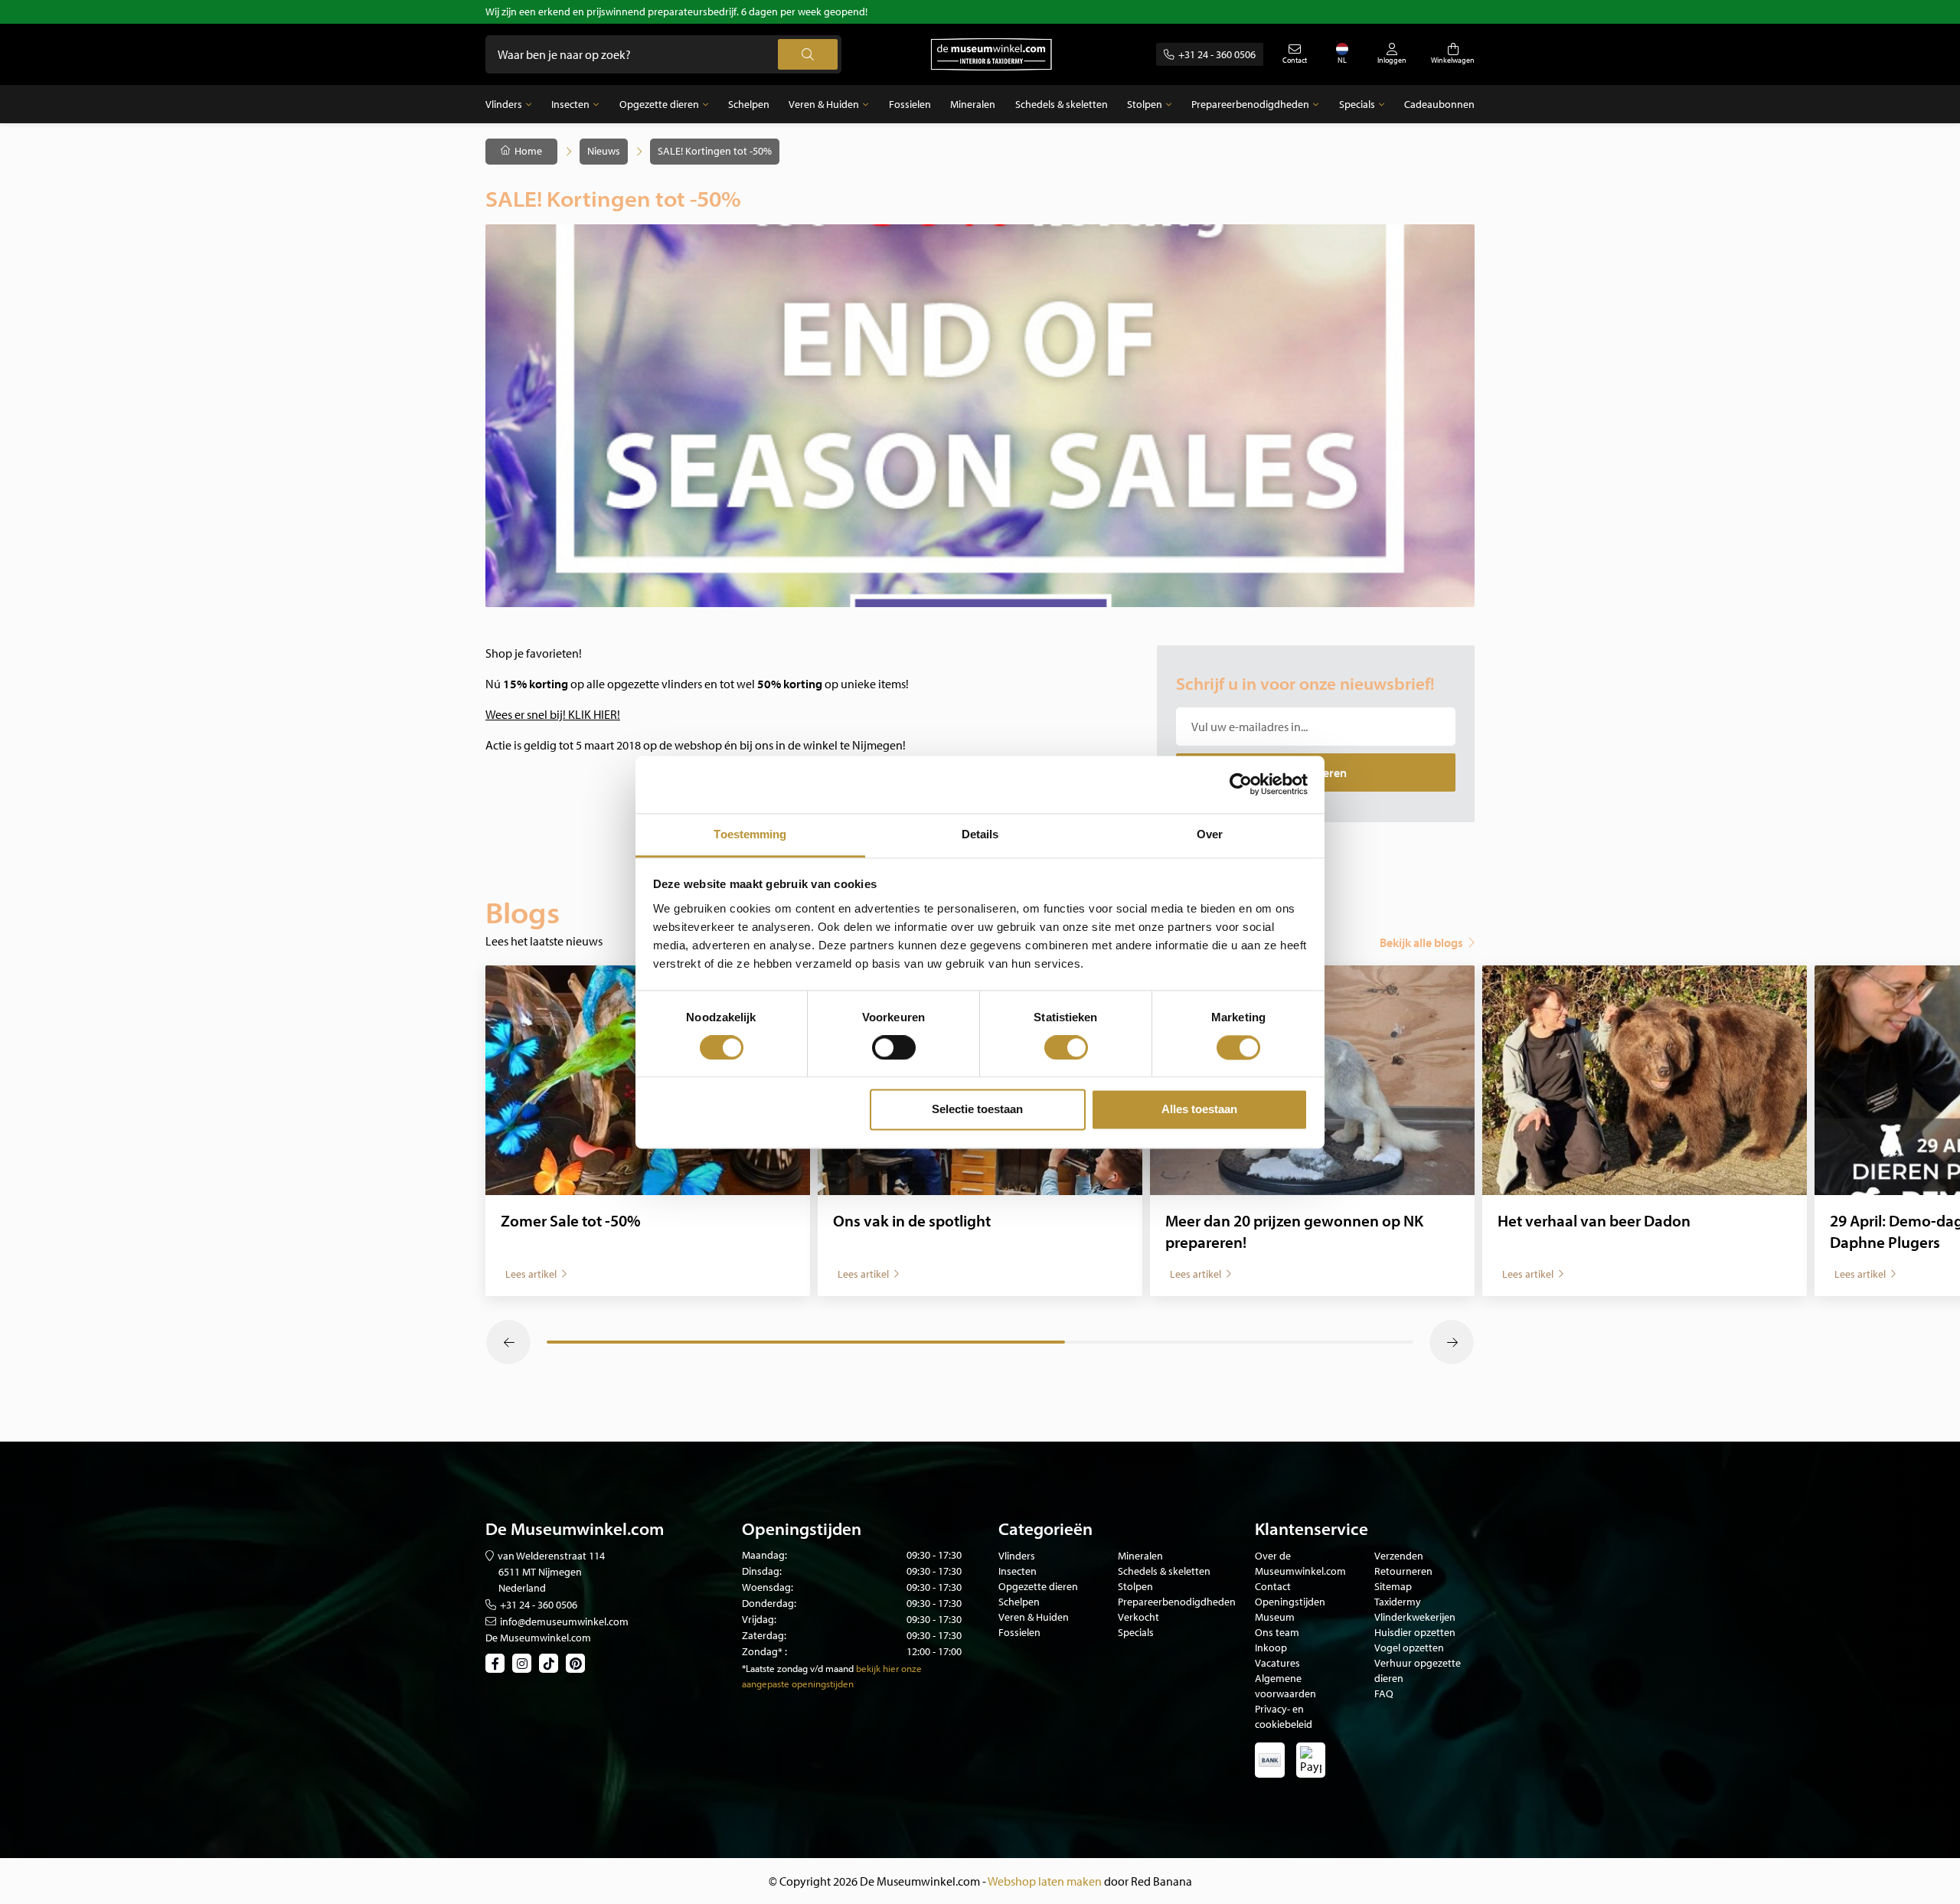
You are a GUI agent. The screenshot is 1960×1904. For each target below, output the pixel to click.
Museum (1275, 1617)
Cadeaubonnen (1439, 104)
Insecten (570, 104)
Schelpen (749, 104)
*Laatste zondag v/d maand (798, 1668)
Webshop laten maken (1045, 1881)
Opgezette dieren (659, 104)
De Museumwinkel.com (538, 1638)
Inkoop (1271, 1648)
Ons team (1277, 1632)
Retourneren (1403, 1571)
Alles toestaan (1199, 1110)
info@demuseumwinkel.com (564, 1622)
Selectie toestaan (977, 1110)
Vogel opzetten (1409, 1648)
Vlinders (504, 104)
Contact (1273, 1586)
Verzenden (1399, 1556)
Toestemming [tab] (750, 834)
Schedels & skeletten (1062, 104)
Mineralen (973, 104)
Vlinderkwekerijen (1415, 1617)
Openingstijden (1290, 1602)
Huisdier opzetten (1415, 1632)
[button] (508, 1342)
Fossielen (910, 104)
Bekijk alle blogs (1421, 942)
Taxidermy (1398, 1602)
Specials (1357, 104)
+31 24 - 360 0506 (1217, 54)
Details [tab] (980, 834)
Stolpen (1145, 104)
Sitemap (1393, 1586)
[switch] (894, 1047)
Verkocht (1138, 1617)
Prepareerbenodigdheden (1250, 104)
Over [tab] (1210, 834)
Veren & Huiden (824, 104)
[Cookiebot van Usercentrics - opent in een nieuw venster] (1241, 784)
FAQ (1384, 1693)
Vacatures (1277, 1663)
